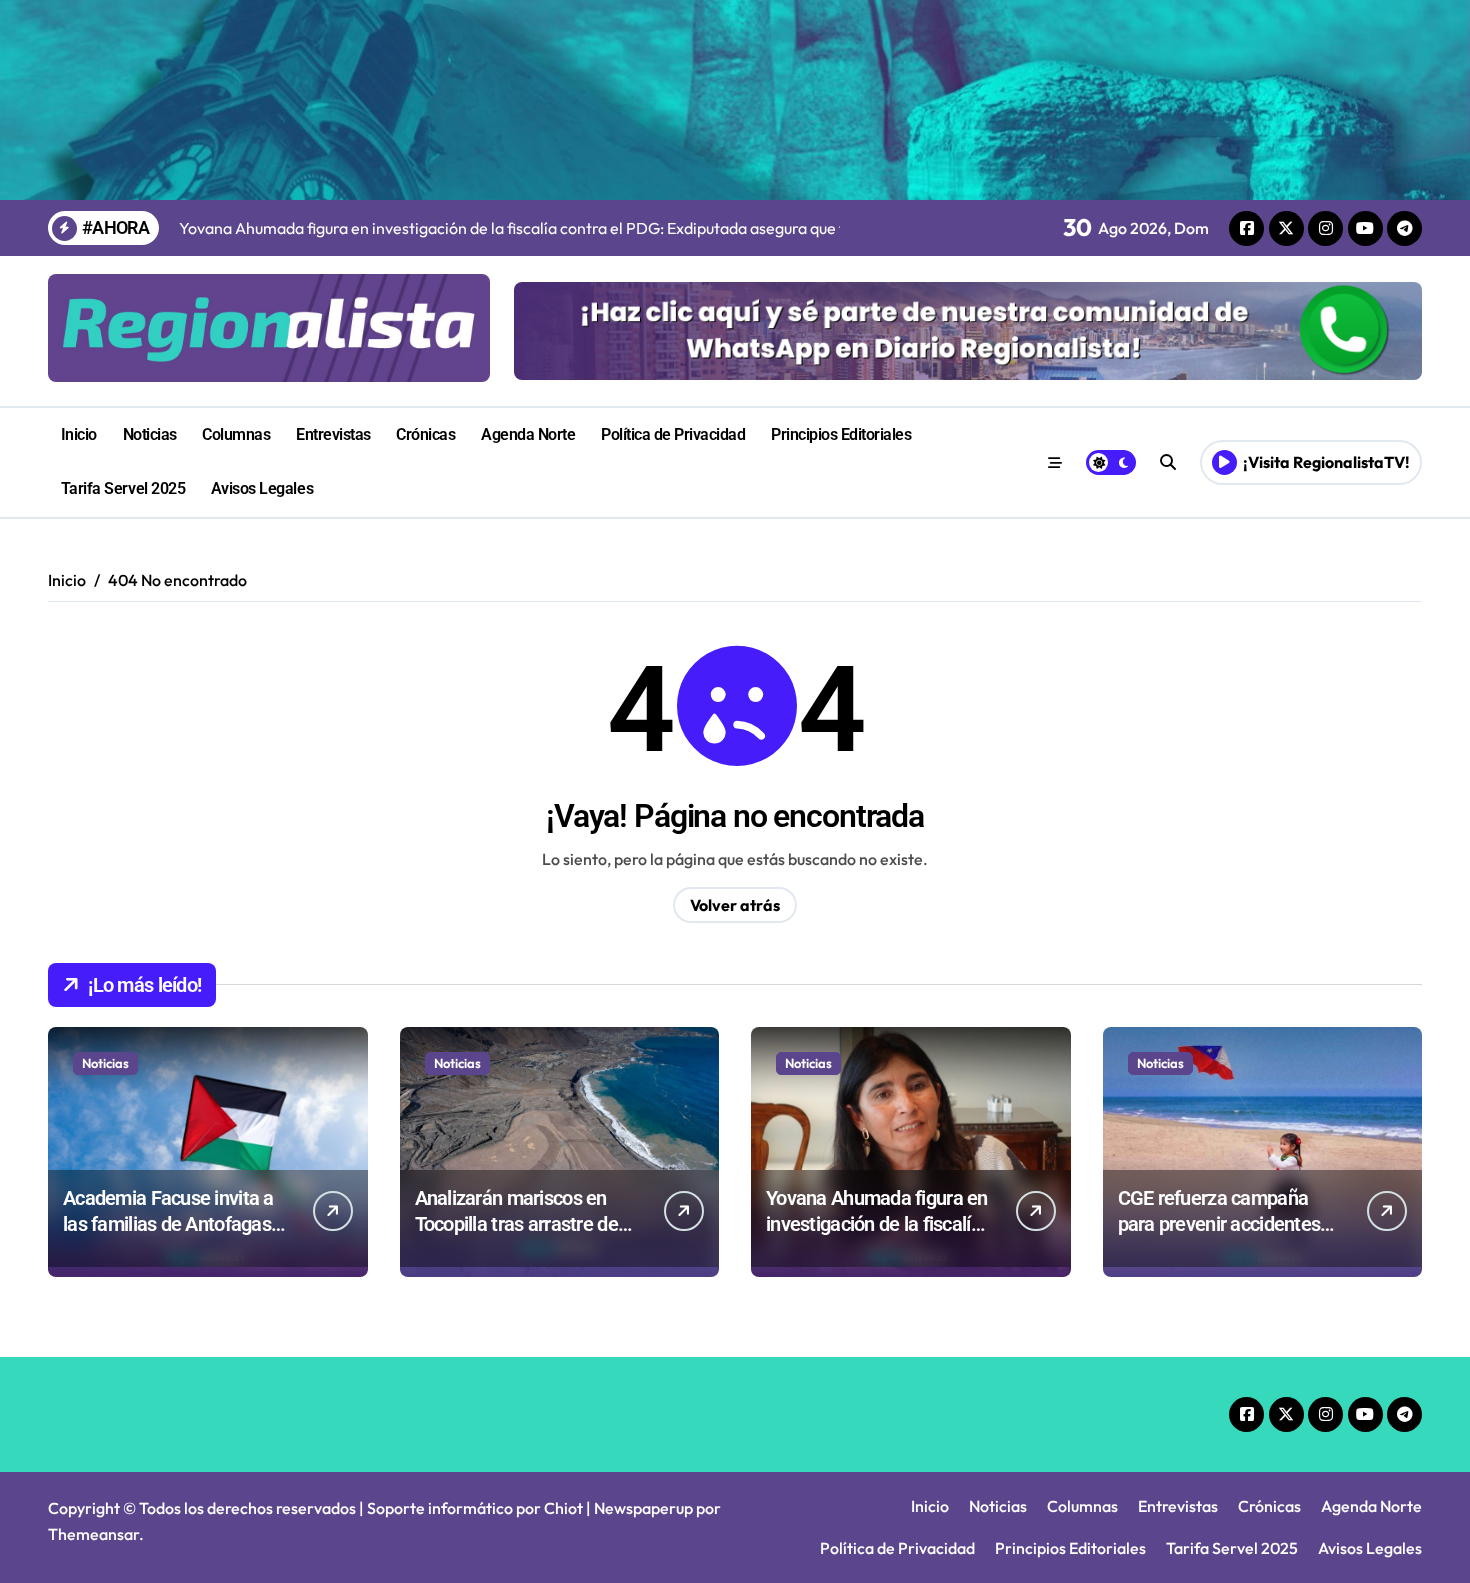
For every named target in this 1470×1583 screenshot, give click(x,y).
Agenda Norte (528, 434)
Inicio (79, 434)
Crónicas (425, 434)
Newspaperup (643, 1508)
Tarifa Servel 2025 (123, 488)
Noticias (150, 434)
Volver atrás (735, 905)
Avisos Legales (262, 488)
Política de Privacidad (673, 434)
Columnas (236, 434)
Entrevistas (333, 434)
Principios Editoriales (841, 434)
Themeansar (93, 1534)
